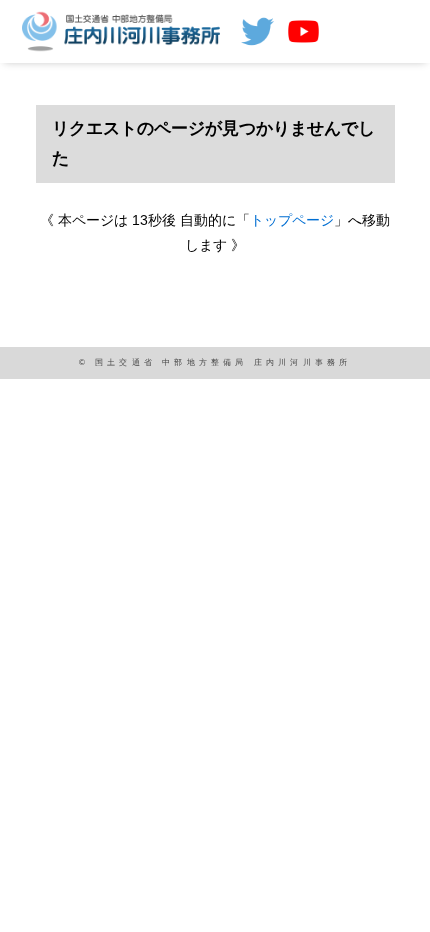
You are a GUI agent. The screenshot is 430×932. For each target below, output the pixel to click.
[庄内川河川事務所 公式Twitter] (258, 31)
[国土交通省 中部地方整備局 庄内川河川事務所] (124, 30)
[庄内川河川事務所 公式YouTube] (304, 31)
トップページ (292, 220)
